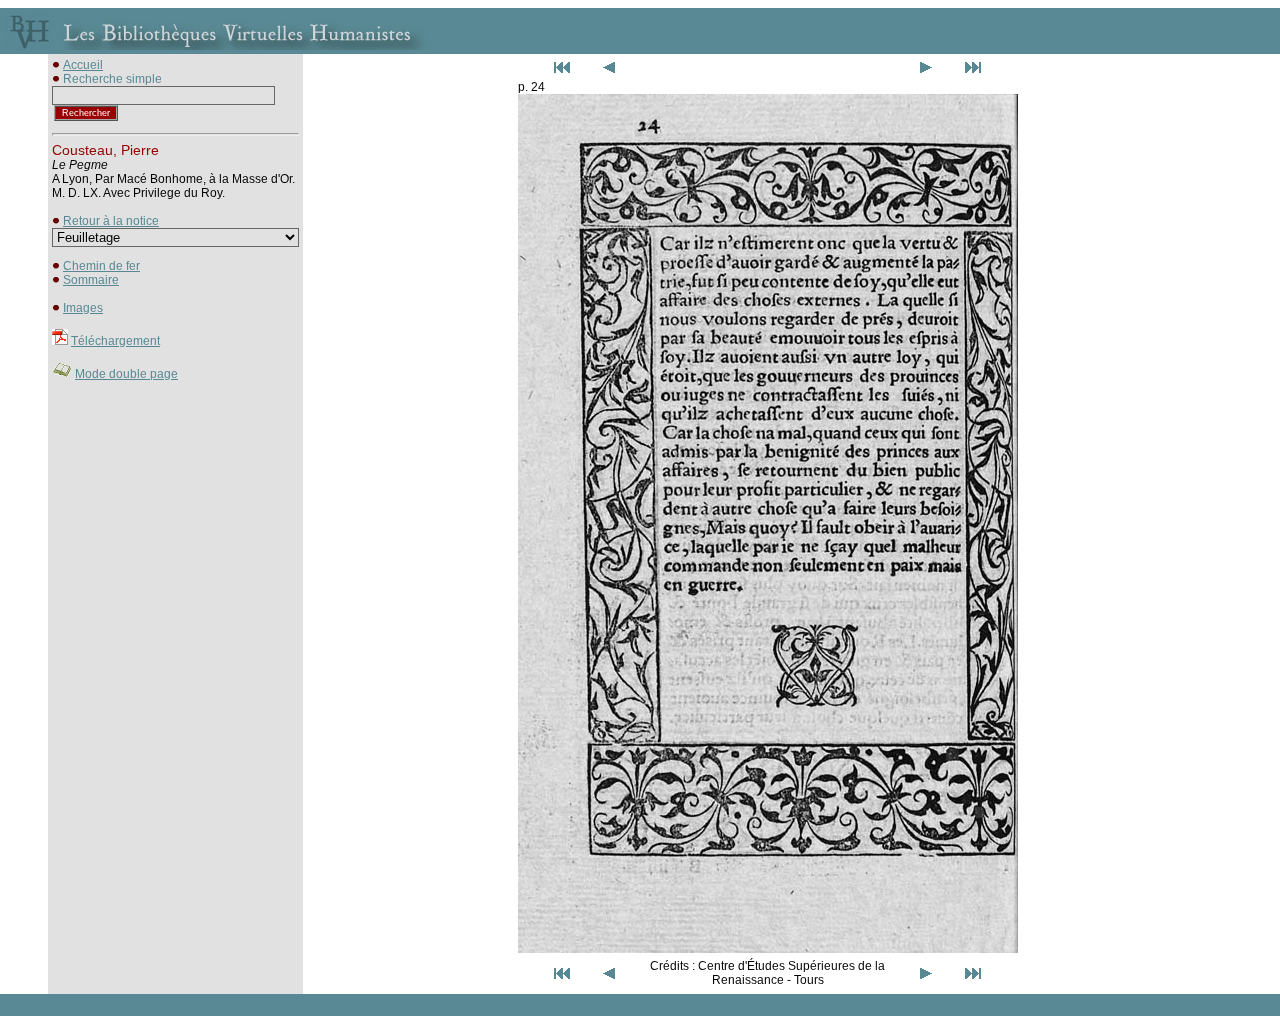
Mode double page (126, 374)
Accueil (83, 65)
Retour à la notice (111, 221)
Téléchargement (115, 341)
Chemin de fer (101, 266)
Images (83, 308)
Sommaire (91, 280)
